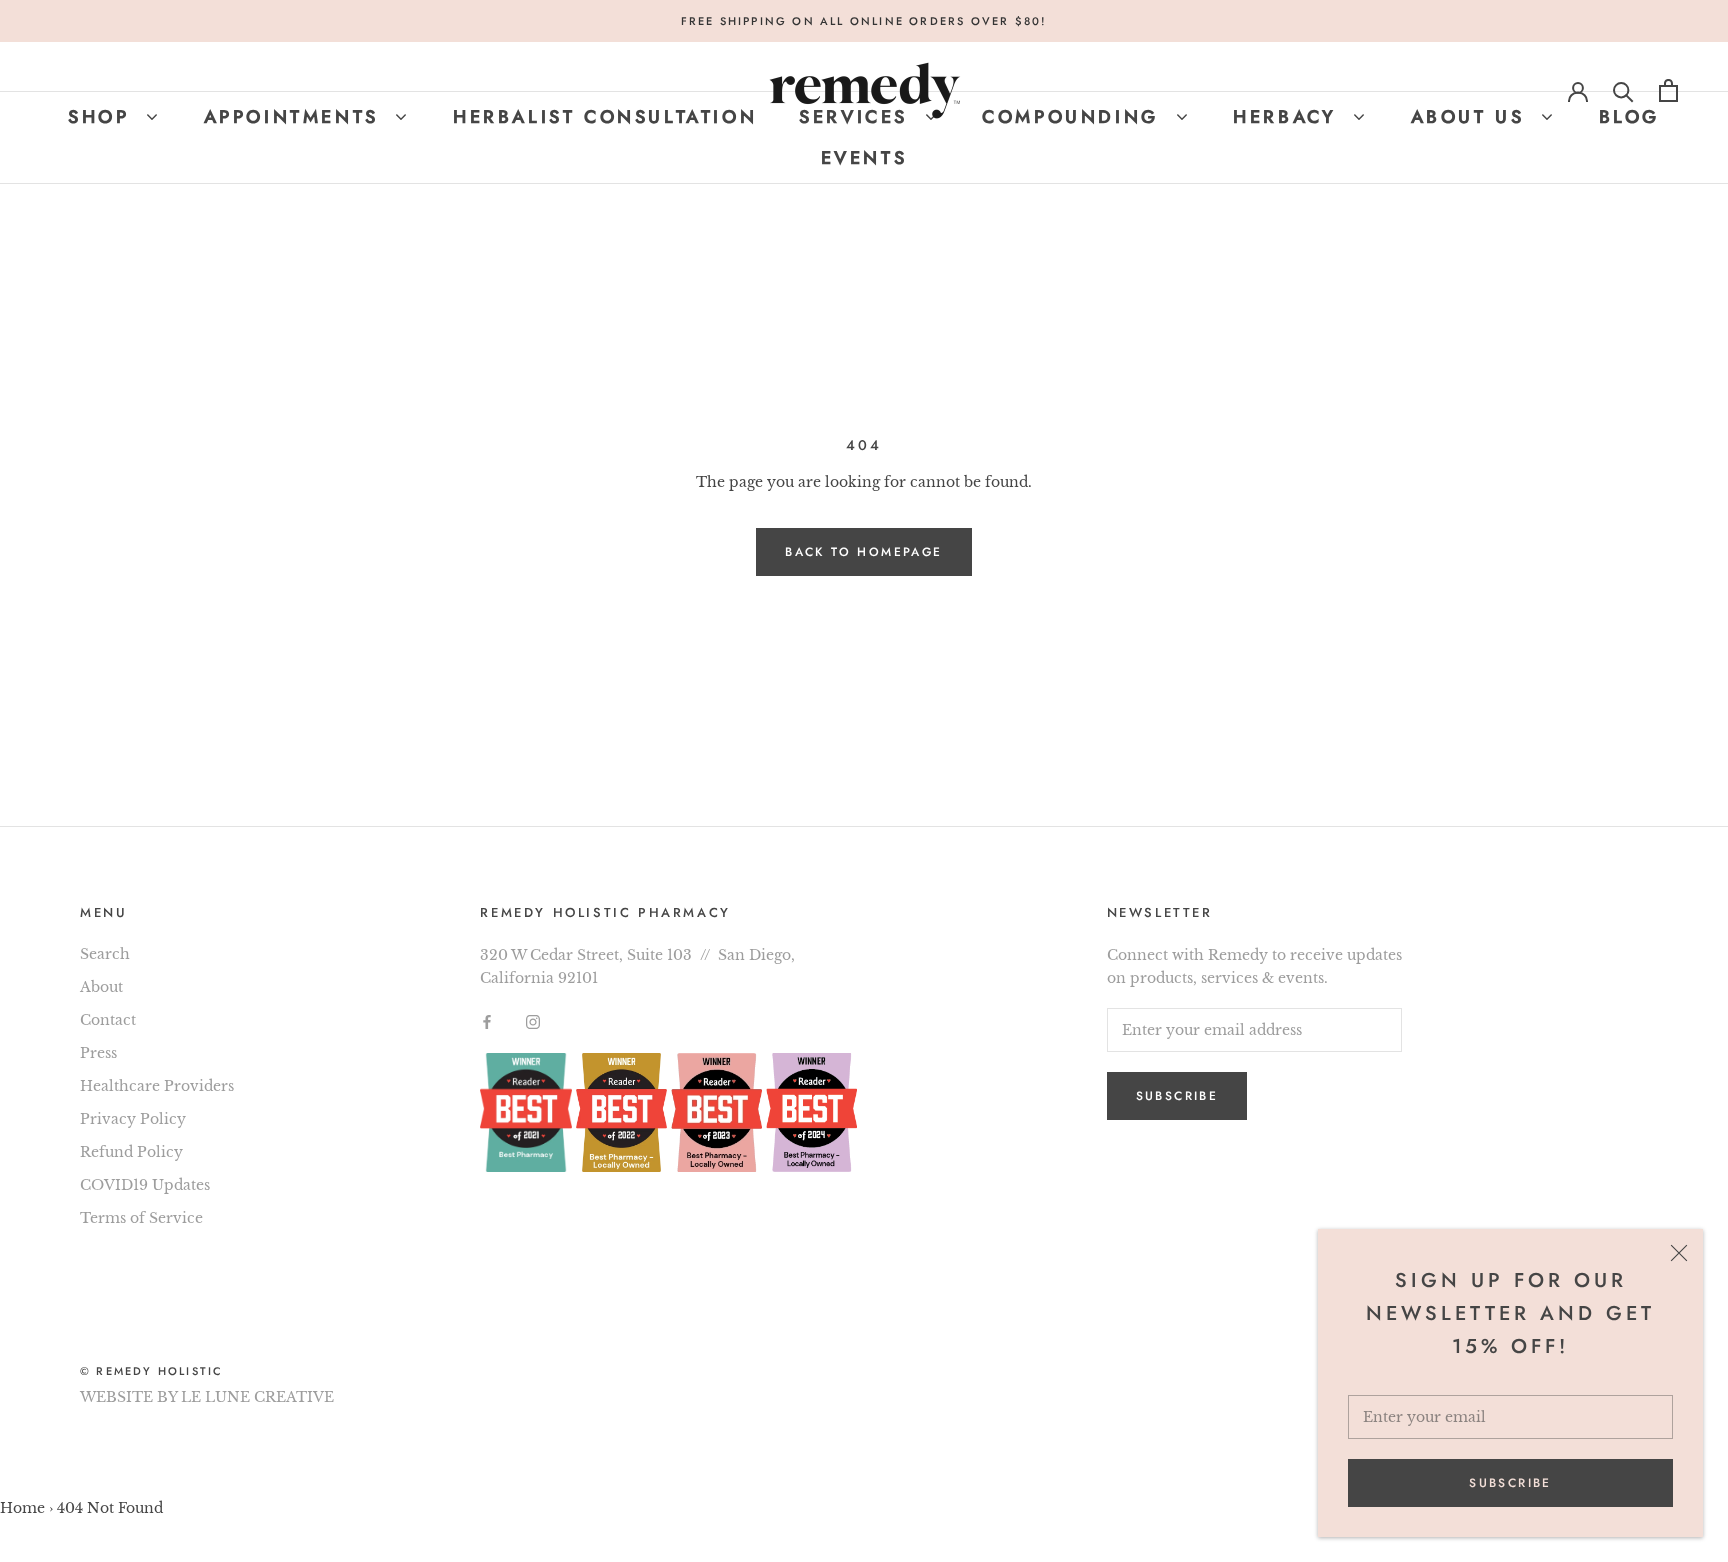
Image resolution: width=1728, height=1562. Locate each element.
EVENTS (864, 158)
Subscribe (1510, 1483)
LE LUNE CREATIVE (257, 1397)
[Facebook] (487, 1021)
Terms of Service (141, 1218)
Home (22, 1508)
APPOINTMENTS (296, 117)
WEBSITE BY (128, 1397)
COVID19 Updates (145, 1185)
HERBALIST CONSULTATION (605, 117)
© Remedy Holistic (151, 1371)
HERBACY (1289, 117)
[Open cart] (1668, 90)
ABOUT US (1472, 117)
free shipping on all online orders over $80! (864, 21)
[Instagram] (533, 1021)
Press (98, 1053)
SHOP (103, 117)
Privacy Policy (133, 1119)
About (101, 987)
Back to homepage (863, 552)
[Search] (1623, 90)
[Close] (1679, 1253)
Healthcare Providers (157, 1086)
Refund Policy (131, 1152)
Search (105, 954)
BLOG (1629, 117)
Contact (108, 1020)
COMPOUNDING (1074, 117)
